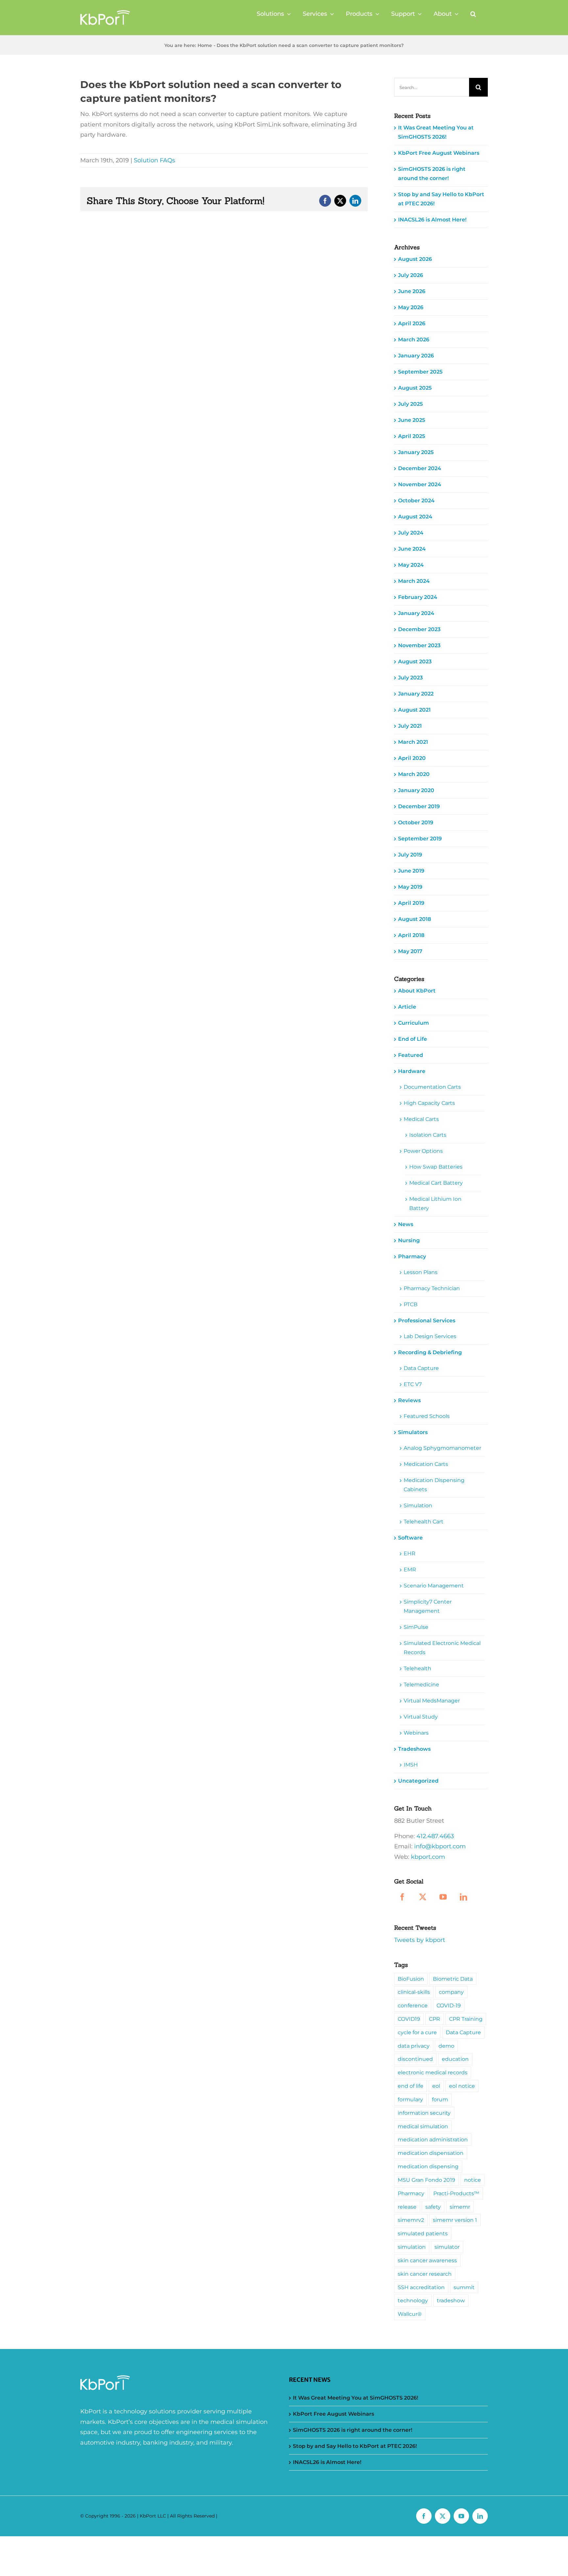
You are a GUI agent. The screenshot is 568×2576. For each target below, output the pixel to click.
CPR (435, 2019)
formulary (410, 2099)
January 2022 (416, 694)
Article (407, 1007)
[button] (473, 14)
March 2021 (413, 742)
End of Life (413, 1039)
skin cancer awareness (427, 2260)
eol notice (462, 2086)
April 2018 (411, 935)
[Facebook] (402, 1897)
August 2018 (414, 919)
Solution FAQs (154, 160)
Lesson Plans (421, 1272)
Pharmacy (412, 1256)
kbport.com (428, 1857)
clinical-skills (414, 1992)
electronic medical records (433, 2072)
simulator (447, 2247)
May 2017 (410, 951)
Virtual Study (421, 1717)
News (406, 1224)
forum (440, 2099)
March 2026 (414, 340)
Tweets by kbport (420, 1940)
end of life (411, 2086)
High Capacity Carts (429, 1103)
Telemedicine (421, 1685)
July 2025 (410, 404)
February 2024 (418, 597)
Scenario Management (434, 1586)
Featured (411, 1055)
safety (433, 2207)
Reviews (409, 1400)
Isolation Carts (428, 1135)
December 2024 (420, 468)
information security (424, 2113)
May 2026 (411, 307)
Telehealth (417, 1668)
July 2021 (410, 726)
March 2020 (414, 774)
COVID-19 (449, 2005)
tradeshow (451, 2300)
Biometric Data (453, 1979)
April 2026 (412, 323)
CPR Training (466, 2019)
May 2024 (411, 565)
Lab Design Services (430, 1336)
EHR (410, 1553)
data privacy (414, 2046)
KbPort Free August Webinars (439, 153)
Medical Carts (421, 1119)
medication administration (433, 2139)
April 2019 (411, 903)
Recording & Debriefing (430, 1352)
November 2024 (420, 484)
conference (413, 2005)
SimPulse (416, 1627)
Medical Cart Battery (436, 1183)
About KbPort (417, 991)
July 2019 (410, 855)
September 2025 (420, 372)
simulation (412, 2247)
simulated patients (423, 2233)
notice (473, 2180)
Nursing (409, 1240)
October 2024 (416, 501)
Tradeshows (414, 1749)
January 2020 (416, 790)
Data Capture (421, 1368)
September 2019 (420, 839)
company (451, 1992)
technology (413, 2300)
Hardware (412, 1071)
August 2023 (415, 661)
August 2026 (415, 259)
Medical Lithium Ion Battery (435, 1204)
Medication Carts (426, 1464)
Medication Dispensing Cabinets (434, 1485)
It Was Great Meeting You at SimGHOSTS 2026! (355, 2398)
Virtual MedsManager (432, 1701)
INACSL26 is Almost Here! (432, 220)
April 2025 (412, 436)
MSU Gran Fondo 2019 (426, 2180)
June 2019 (411, 871)
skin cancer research (425, 2274)
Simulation (418, 1505)
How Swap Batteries (436, 1167)
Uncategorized (418, 1781)
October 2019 (416, 822)
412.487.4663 (435, 1836)
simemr (460, 2207)
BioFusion (411, 1979)
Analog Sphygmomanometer (442, 1448)
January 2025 (416, 452)
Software (410, 1538)
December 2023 (419, 629)
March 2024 (414, 581)
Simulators (413, 1432)
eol (436, 2086)
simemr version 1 (455, 2220)
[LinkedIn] (463, 1897)
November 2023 (419, 645)
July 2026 (411, 275)
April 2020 (412, 758)
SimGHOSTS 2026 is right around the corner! (353, 2430)
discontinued (415, 2059)
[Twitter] (423, 1897)
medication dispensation (431, 2153)
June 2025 (412, 420)
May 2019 (410, 887)
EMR (410, 1570)
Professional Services (427, 1321)
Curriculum (414, 1023)
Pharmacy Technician (432, 1288)
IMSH (411, 1765)
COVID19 (409, 2019)
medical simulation (423, 2126)
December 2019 (419, 806)
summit (464, 2287)
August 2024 (415, 517)
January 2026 (416, 356)
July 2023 (410, 678)
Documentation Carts (432, 1087)
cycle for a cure (417, 2032)
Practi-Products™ (456, 2193)
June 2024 (412, 549)
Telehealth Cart (424, 1522)
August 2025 (415, 388)
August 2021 (414, 710)
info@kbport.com (440, 1846)
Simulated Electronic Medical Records (442, 1648)
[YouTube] (443, 1897)
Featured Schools (427, 1416)
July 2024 (411, 533)
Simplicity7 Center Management (428, 1606)
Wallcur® (410, 2314)
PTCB (411, 1304)
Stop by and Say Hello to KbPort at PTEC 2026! (355, 2446)
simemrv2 (411, 2220)
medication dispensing (428, 2166)
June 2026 (412, 291)
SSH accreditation (421, 2287)
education (455, 2059)
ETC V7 (413, 1384)
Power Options (423, 1151)
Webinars (416, 1733)
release (407, 2207)
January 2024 (416, 613)
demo (446, 2046)
